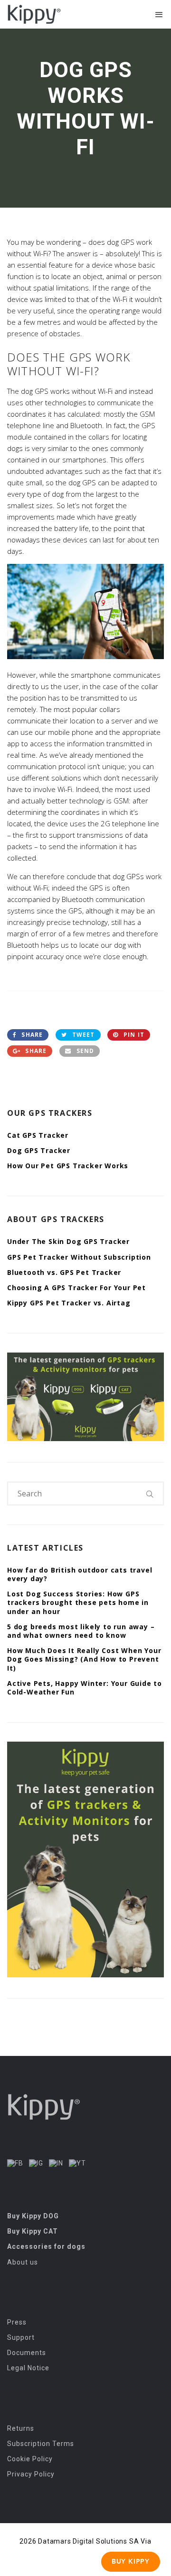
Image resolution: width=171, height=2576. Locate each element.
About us (23, 2262)
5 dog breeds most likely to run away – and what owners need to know (81, 1631)
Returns (21, 2428)
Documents (27, 2353)
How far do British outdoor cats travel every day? (80, 1574)
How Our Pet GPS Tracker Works (68, 1166)
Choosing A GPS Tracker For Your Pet (76, 1288)
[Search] (150, 1493)
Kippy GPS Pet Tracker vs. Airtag (69, 1303)
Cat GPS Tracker (38, 1135)
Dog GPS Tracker (39, 1150)
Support (21, 2337)
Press (17, 2322)
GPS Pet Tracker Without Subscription (79, 1257)
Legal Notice (28, 2368)
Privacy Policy (31, 2474)
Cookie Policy (30, 2459)
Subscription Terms (41, 2444)
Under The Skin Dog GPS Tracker (68, 1241)
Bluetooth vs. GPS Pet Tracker (64, 1272)
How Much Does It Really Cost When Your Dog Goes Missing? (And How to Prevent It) (84, 1659)
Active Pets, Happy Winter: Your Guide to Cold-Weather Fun (85, 1688)
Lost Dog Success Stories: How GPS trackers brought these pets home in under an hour (78, 1602)
